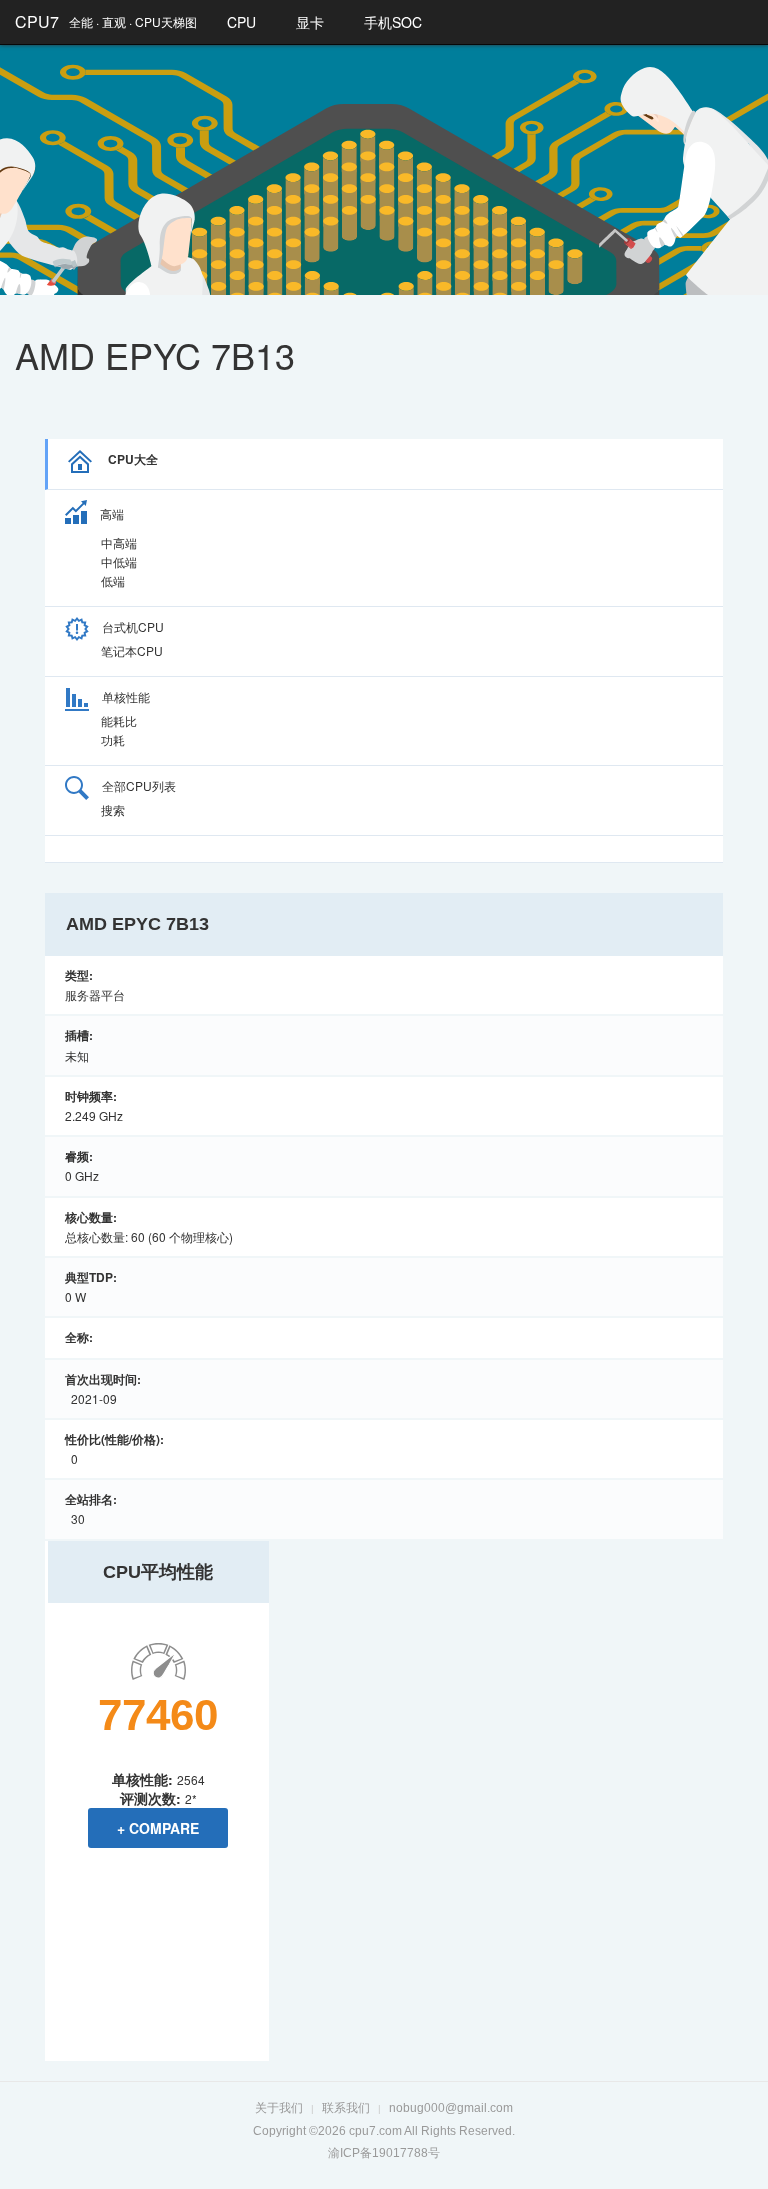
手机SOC (393, 22)
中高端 (119, 542)
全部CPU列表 (139, 785)
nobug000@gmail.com (451, 2108)
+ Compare (158, 1828)
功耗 (113, 739)
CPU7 (37, 21)
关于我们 (279, 2108)
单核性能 (126, 696)
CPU (241, 22)
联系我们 (346, 2108)
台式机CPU (133, 626)
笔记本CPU (132, 650)
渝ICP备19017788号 (384, 2153)
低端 (113, 580)
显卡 (310, 22)
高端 (112, 513)
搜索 (113, 809)
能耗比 (119, 720)
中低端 (119, 561)
